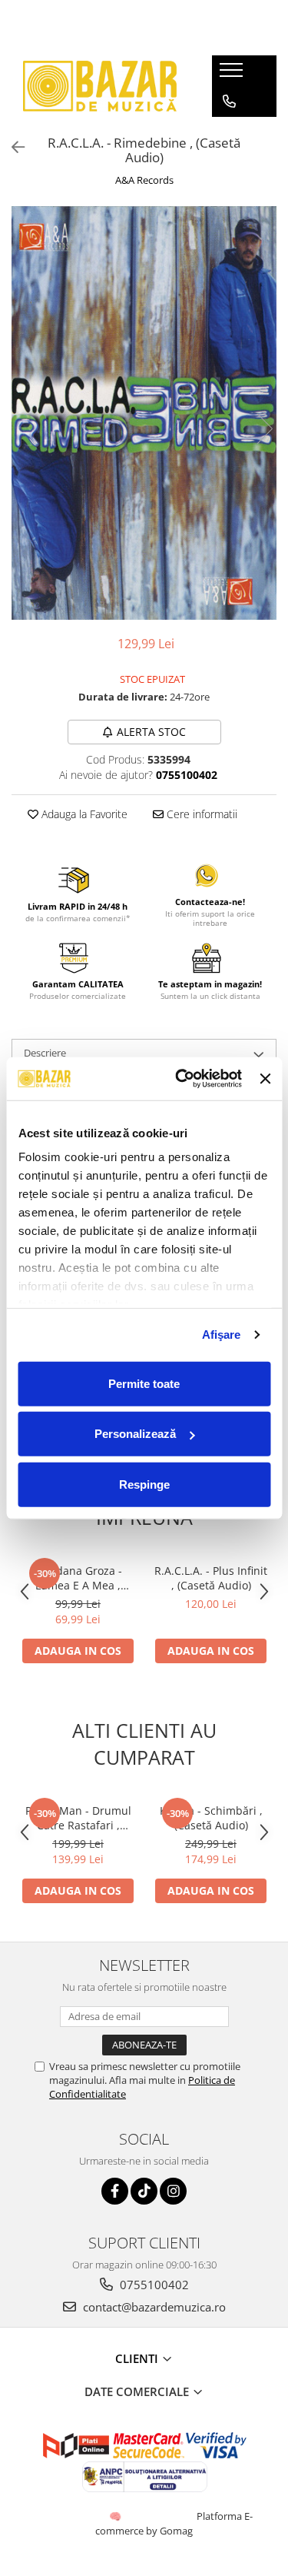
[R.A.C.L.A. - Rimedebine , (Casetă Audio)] (144, 413)
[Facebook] (115, 2191)
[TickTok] (144, 2191)
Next (264, 429)
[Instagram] (173, 2191)
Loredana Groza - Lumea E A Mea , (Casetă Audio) (78, 1578)
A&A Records (144, 180)
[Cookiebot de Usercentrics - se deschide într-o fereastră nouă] (181, 1079)
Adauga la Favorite (83, 814)
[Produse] (233, 75)
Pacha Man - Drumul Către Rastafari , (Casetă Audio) (78, 1818)
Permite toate (144, 1383)
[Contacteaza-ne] (229, 102)
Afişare (222, 1335)
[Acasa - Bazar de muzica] (100, 86)
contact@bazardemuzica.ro (153, 2307)
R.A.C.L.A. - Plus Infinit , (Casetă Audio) (211, 1578)
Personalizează (135, 1434)
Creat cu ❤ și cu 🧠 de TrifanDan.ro (116, 2516)
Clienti (138, 2358)
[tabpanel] (144, 413)
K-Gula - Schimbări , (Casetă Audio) (211, 1818)
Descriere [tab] (45, 1053)
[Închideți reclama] (265, 1079)
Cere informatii (200, 814)
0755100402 (153, 2285)
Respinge (144, 1484)
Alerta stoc (151, 732)
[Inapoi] (12, 147)
